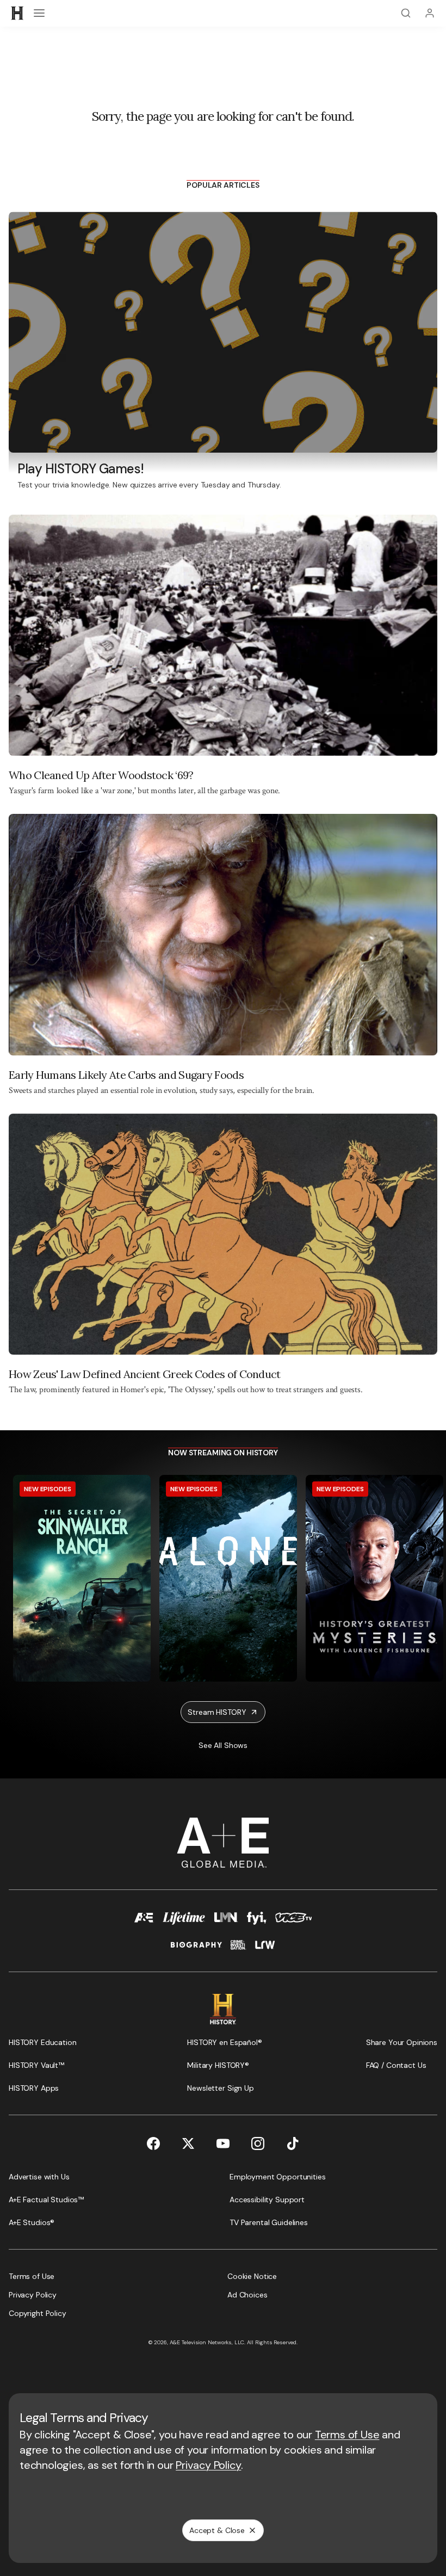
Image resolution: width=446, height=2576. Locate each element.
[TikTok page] (293, 2143)
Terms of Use (347, 2435)
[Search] (406, 13)
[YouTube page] (223, 2143)
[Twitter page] (188, 2143)
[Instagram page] (258, 2143)
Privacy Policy (208, 2465)
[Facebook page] (153, 2143)
